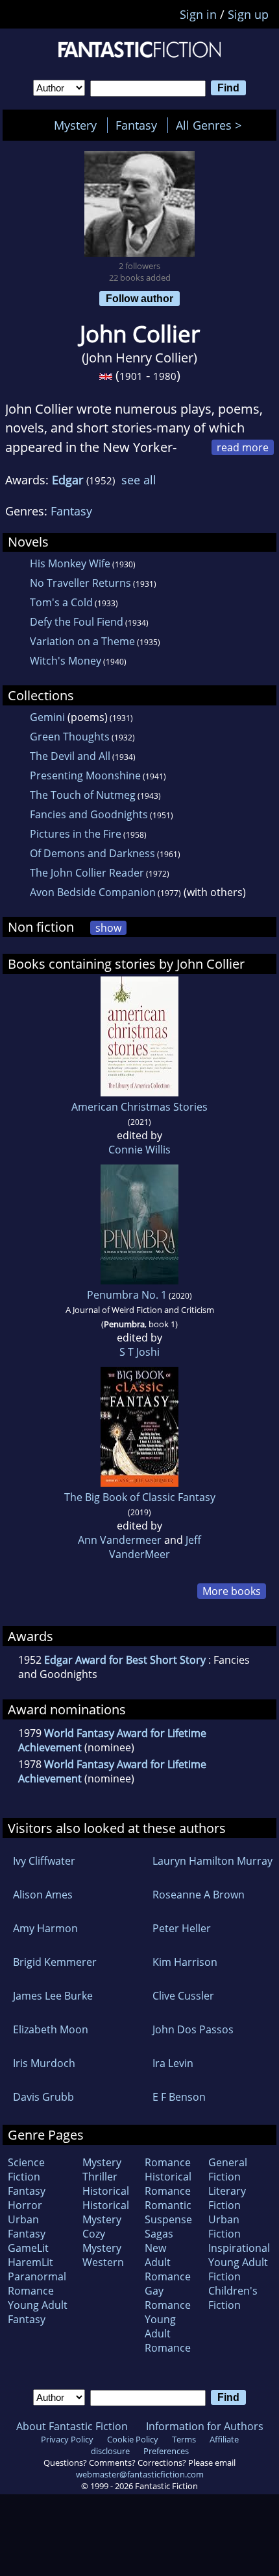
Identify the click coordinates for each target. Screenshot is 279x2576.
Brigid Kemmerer (55, 1962)
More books (232, 1591)
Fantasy (136, 125)
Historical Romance (168, 2184)
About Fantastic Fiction (72, 2426)
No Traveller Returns (80, 583)
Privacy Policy (67, 2439)
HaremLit (30, 2262)
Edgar (67, 480)
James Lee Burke (53, 1996)
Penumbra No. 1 (127, 1295)
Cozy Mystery (102, 2241)
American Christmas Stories (139, 1107)
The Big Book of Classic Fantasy (140, 1497)
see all (139, 480)
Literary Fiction (227, 2198)
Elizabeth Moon (51, 2029)
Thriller (100, 2177)
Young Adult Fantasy (38, 2312)
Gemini (47, 717)
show (108, 928)
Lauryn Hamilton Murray (212, 1861)
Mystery (75, 125)
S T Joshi (139, 1352)
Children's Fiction (233, 2298)
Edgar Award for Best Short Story (125, 1660)
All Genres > (212, 125)
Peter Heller (182, 1928)
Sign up (248, 14)
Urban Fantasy (27, 2227)
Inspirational (239, 2248)
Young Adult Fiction (238, 2269)
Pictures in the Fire (76, 834)
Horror (25, 2205)
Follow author (139, 298)
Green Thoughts (70, 737)
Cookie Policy (133, 2439)
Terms (184, 2439)
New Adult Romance (168, 2262)
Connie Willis (139, 1150)
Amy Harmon (45, 1928)
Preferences (166, 2451)
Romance (168, 2162)
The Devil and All (70, 756)
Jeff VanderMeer (155, 1547)
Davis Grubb (43, 2097)
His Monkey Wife (70, 563)
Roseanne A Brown (199, 1895)
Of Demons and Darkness (92, 853)
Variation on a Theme (82, 641)
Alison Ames (43, 1895)
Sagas (159, 2234)
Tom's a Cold (61, 602)
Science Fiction (26, 2169)
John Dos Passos (193, 2029)
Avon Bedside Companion (93, 892)
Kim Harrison (185, 1962)
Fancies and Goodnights (89, 814)
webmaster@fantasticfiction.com (140, 2474)
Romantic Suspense (168, 2212)
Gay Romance (168, 2298)
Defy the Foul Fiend (77, 622)
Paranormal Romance (37, 2284)
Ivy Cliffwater (44, 1861)
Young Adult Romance (168, 2334)
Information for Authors (205, 2426)
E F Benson (179, 2097)
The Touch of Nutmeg (83, 795)
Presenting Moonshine (85, 775)
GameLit (28, 2248)
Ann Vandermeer (120, 1540)
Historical (106, 2191)
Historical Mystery (106, 2212)
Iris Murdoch (44, 2063)
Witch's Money (66, 661)
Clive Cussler (183, 1996)
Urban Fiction (224, 2227)
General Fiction (228, 2169)
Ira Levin (173, 2063)
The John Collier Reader (87, 873)
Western (103, 2262)
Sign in (198, 14)
